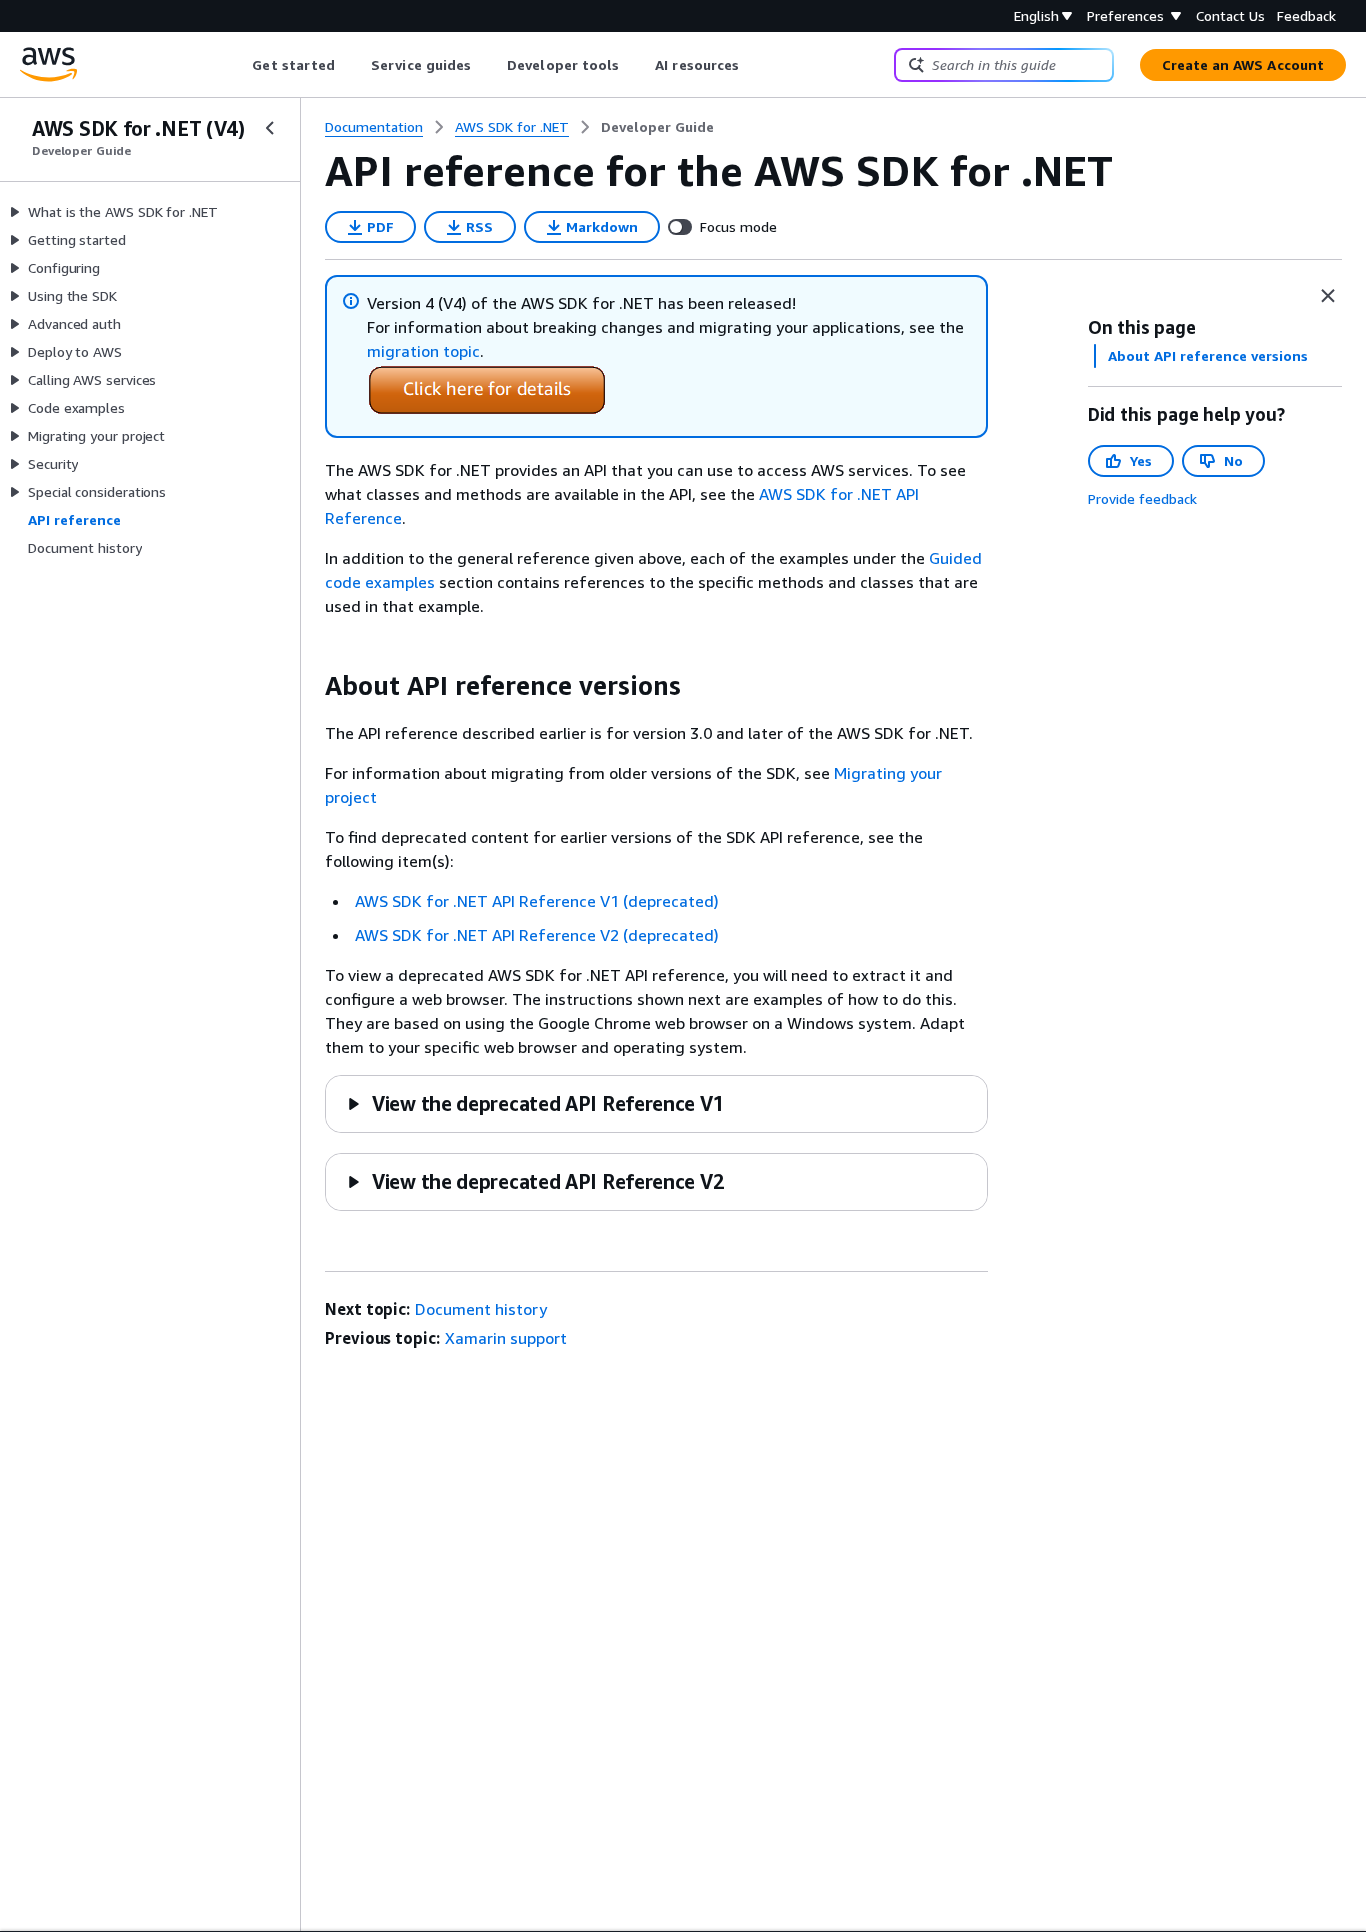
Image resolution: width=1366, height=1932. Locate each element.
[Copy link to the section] (309, 686)
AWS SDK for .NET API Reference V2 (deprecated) (537, 935)
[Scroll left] (237, 65)
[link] (657, 127)
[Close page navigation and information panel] (1328, 296)
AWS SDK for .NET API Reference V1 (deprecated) (537, 901)
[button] (535, 1103)
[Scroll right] (754, 65)
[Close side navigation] (270, 128)
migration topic (423, 351)
